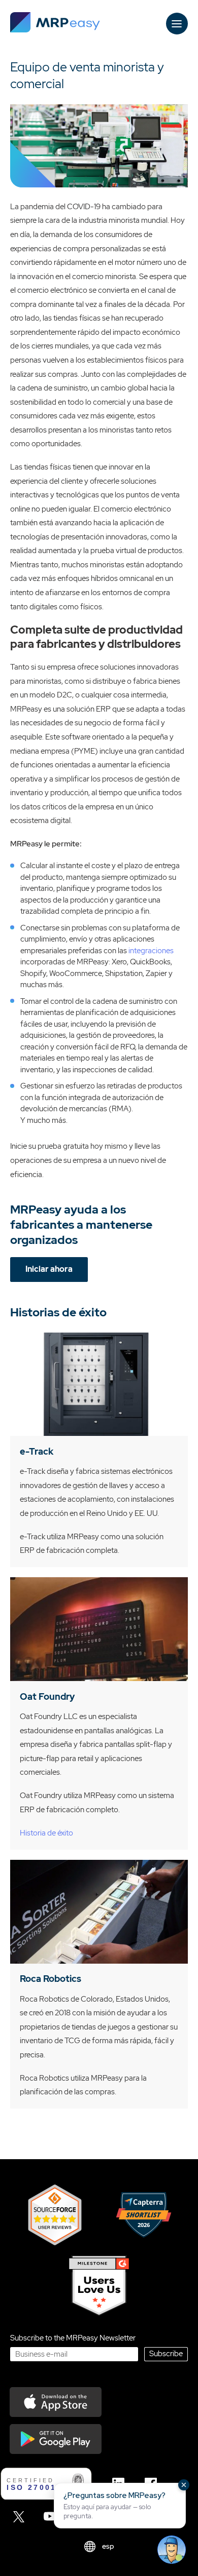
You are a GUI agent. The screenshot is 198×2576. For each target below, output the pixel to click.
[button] (120, 2506)
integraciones (151, 951)
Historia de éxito (46, 1833)
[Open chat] (172, 2550)
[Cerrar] (184, 2485)
